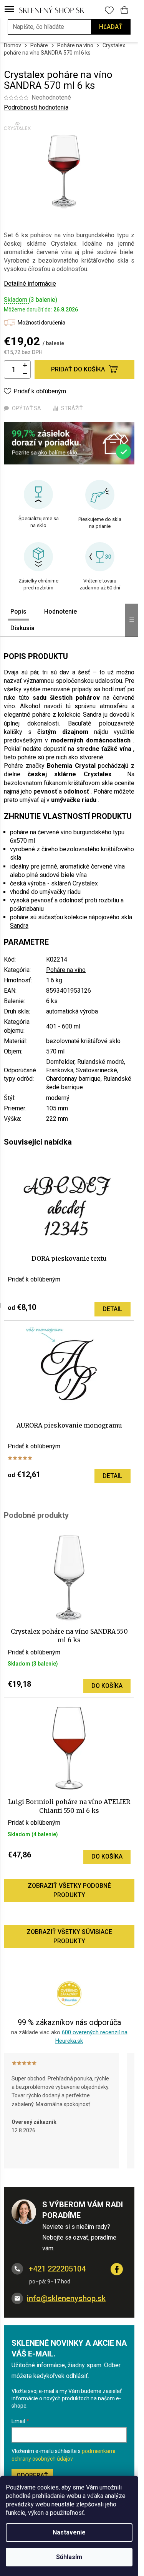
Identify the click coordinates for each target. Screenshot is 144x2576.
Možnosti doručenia (41, 323)
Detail (113, 1309)
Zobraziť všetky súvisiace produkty (69, 1936)
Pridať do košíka (78, 369)
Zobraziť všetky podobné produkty (69, 1890)
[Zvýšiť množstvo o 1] (25, 365)
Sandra (19, 926)
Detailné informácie (30, 284)
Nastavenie (69, 2532)
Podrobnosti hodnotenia (36, 107)
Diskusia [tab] (22, 628)
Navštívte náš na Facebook (117, 2269)
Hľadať (111, 27)
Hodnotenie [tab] (60, 612)
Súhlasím (69, 2557)
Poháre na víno (66, 970)
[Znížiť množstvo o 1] (25, 374)
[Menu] (9, 10)
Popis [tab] (18, 612)
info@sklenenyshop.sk (66, 2298)
